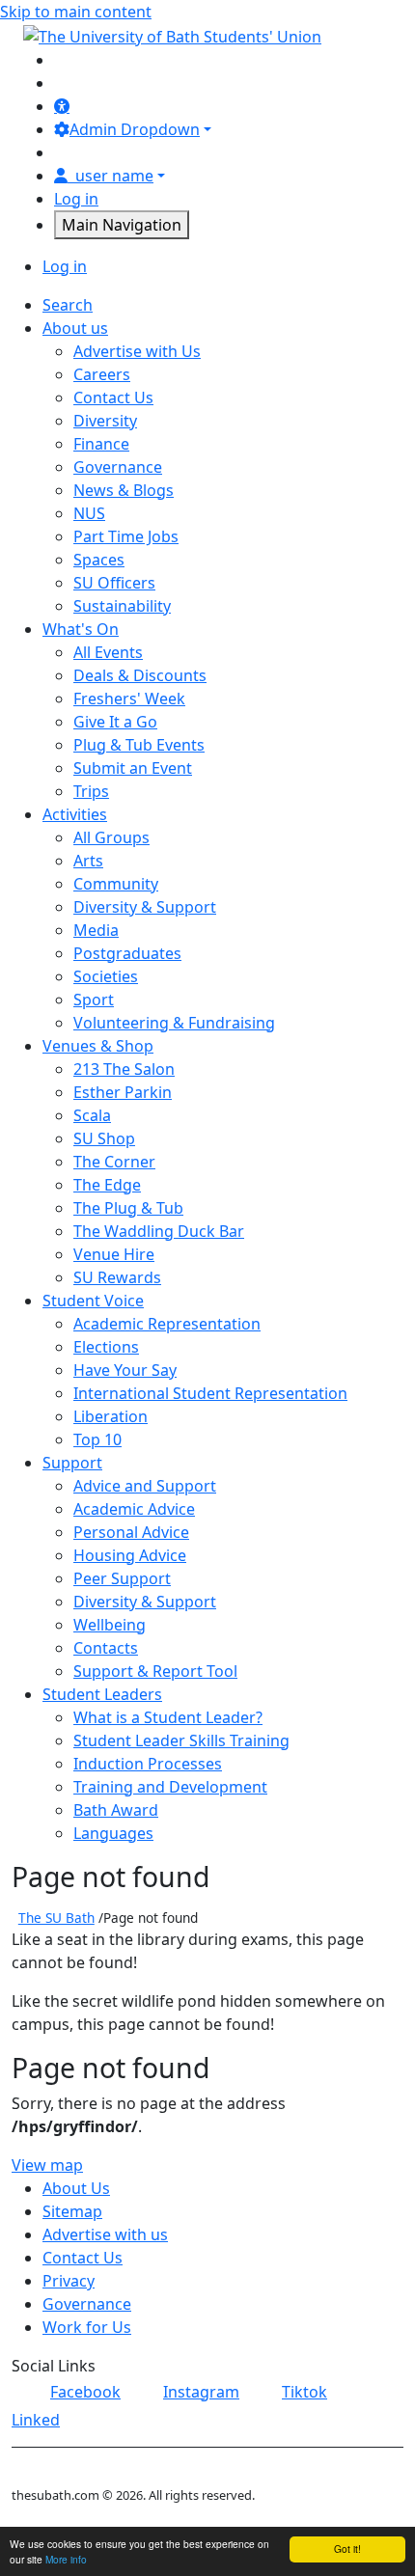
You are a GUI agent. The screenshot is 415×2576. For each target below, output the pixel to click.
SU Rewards (117, 1277)
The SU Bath (56, 1918)
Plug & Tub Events (139, 745)
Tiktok (304, 2392)
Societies (106, 976)
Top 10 (97, 1439)
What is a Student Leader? (168, 1717)
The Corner (114, 1162)
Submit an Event (133, 768)
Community (116, 884)
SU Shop (104, 1138)
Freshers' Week (129, 699)
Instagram (201, 2392)
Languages (113, 1833)
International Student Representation (210, 1393)
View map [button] (47, 2165)
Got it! (347, 2549)
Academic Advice (134, 1509)
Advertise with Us (137, 351)
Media (96, 930)
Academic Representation (167, 1324)
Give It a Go (115, 722)
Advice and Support (145, 1486)
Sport (94, 1000)
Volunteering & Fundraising (174, 1023)
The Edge (107, 1185)
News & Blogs (124, 490)
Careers (102, 374)
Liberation (111, 1416)
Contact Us (113, 397)
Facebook (85, 2392)
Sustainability (122, 606)
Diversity (105, 421)
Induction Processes (148, 1764)
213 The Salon (124, 1069)
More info (66, 2559)
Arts (88, 861)
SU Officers (114, 583)
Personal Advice (131, 1532)
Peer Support (122, 1578)
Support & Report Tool (155, 1671)
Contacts (106, 1648)
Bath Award (116, 1810)
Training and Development (170, 1787)
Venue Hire (114, 1254)
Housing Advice (130, 1555)
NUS (89, 513)
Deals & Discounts (140, 675)
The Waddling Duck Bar (159, 1231)
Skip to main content (76, 12)
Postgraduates (127, 953)
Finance (101, 444)
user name (114, 176)
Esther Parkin (123, 1092)
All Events (108, 652)
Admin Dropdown (135, 129)
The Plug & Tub (128, 1208)
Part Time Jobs (126, 536)
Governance (118, 467)
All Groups (111, 837)
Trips (91, 791)
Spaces (99, 560)
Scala (92, 1115)
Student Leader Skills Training (181, 1740)
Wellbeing (110, 1625)
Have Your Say (125, 1370)
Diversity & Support (145, 907)
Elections (106, 1347)
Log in (76, 199)
